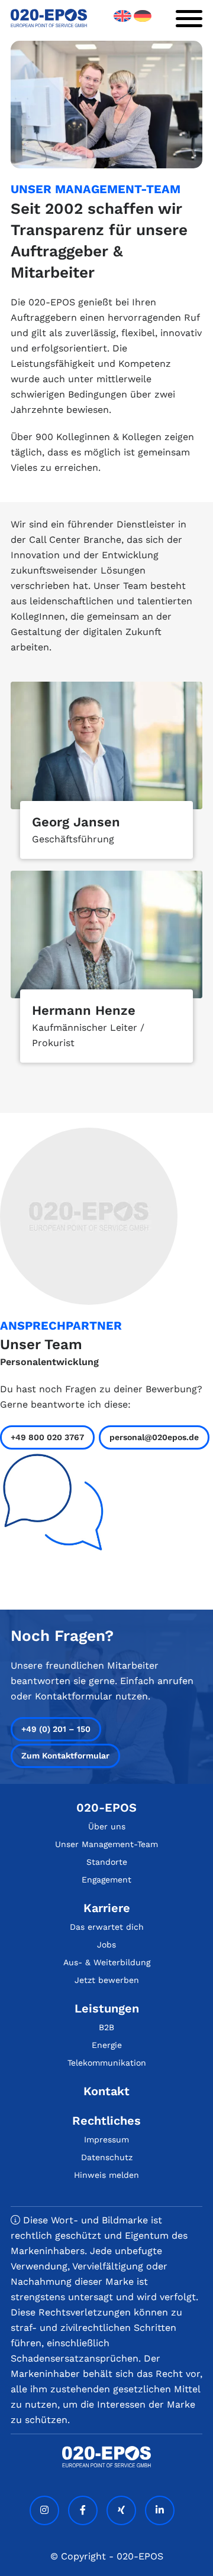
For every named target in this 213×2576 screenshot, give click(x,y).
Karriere (107, 1908)
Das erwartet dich (107, 1927)
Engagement (106, 1880)
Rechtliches (106, 2121)
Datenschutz (107, 2157)
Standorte (107, 1862)
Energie (107, 2045)
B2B (106, 2027)
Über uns (107, 1826)
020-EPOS (106, 1808)
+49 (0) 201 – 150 (56, 1729)
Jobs (106, 1945)
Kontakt (106, 2091)
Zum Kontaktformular (65, 1756)
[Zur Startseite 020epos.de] (49, 24)
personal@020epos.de (154, 1437)
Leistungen (107, 2008)
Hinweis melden (106, 2175)
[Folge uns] (44, 2510)
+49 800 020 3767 (47, 1437)
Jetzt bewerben (107, 1980)
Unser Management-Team (106, 1844)
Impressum (106, 2139)
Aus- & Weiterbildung (107, 1962)
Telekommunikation (107, 2063)
